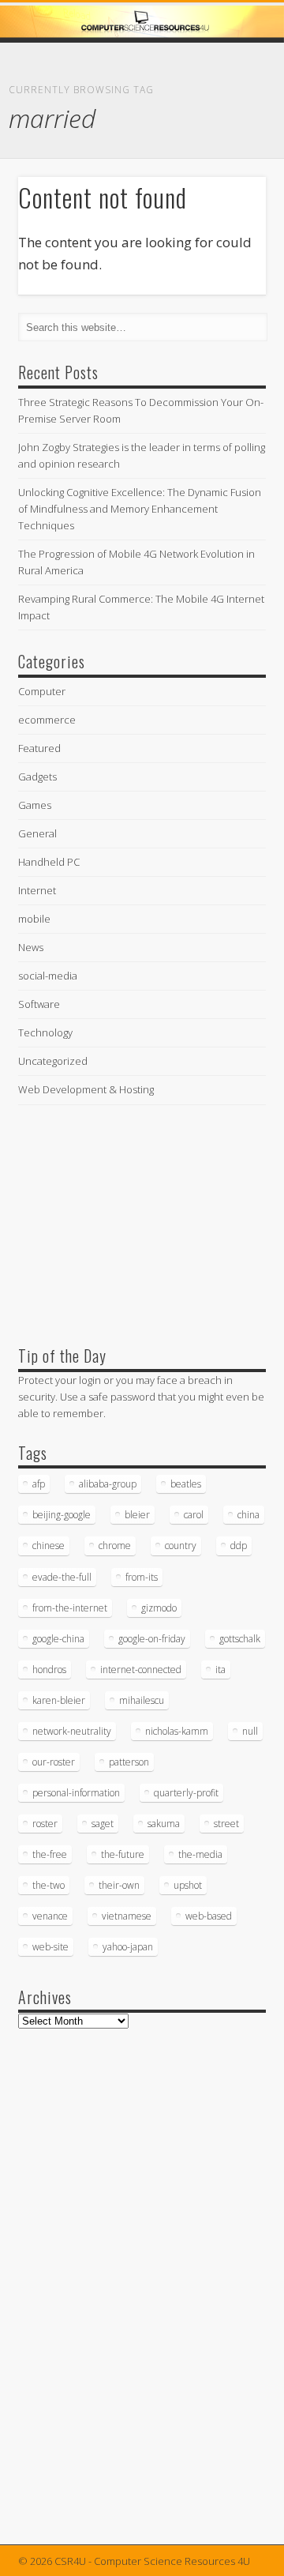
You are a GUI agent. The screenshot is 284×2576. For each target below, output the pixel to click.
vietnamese (127, 1916)
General (37, 833)
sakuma (164, 1824)
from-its (142, 1577)
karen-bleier (59, 1700)
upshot (188, 1885)
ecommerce (47, 720)
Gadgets (37, 777)
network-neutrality (72, 1731)
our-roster (54, 1762)
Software (39, 1004)
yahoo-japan (128, 1947)
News (31, 947)
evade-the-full (62, 1577)
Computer (42, 691)
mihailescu (142, 1700)
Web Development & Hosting (86, 1089)
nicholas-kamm (177, 1731)
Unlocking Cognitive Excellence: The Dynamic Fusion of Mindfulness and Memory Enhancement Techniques (140, 509)
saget (103, 1824)
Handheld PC (49, 862)
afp (39, 1484)
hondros (49, 1670)
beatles (186, 1484)
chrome (115, 1546)
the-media (200, 1854)
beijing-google (62, 1515)
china (248, 1515)
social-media (48, 976)
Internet (37, 890)
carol (194, 1515)
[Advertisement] (136, 1221)
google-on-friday (152, 1639)
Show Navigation (229, 141)
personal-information (76, 1793)
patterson (129, 1762)
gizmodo (159, 1608)
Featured (39, 748)
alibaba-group (108, 1484)
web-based (209, 1916)
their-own (119, 1885)
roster (45, 1824)
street (226, 1824)
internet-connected (141, 1670)
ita (220, 1670)
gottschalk (240, 1639)
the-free (50, 1854)
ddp (239, 1546)
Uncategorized (53, 1061)
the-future (123, 1854)
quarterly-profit (186, 1793)
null (250, 1731)
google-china (58, 1639)
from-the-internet (70, 1608)
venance (50, 1916)
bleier (137, 1515)
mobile (34, 919)
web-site (50, 1947)
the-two (49, 1885)
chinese (49, 1546)
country (181, 1546)
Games (35, 805)
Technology (45, 1032)
